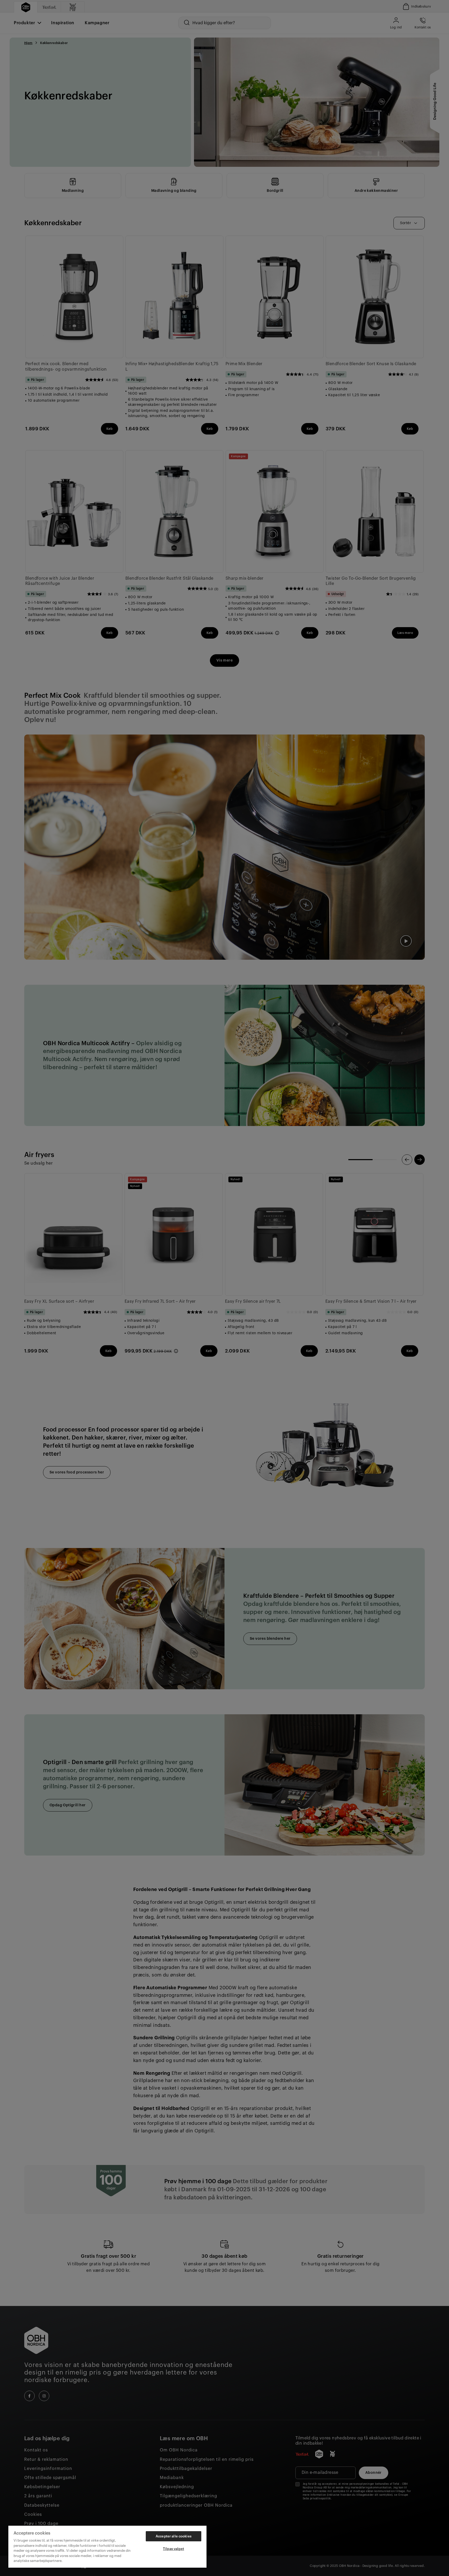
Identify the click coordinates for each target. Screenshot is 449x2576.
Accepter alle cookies (174, 2536)
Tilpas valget (174, 2549)
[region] (107, 2547)
